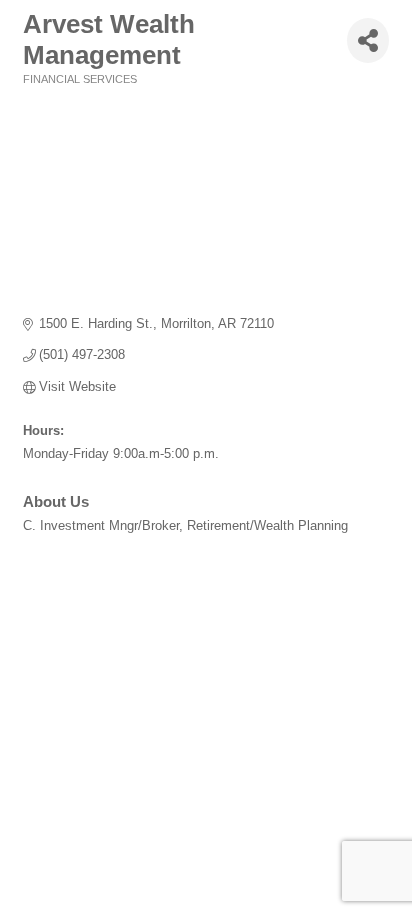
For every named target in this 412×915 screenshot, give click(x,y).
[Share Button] (368, 40)
